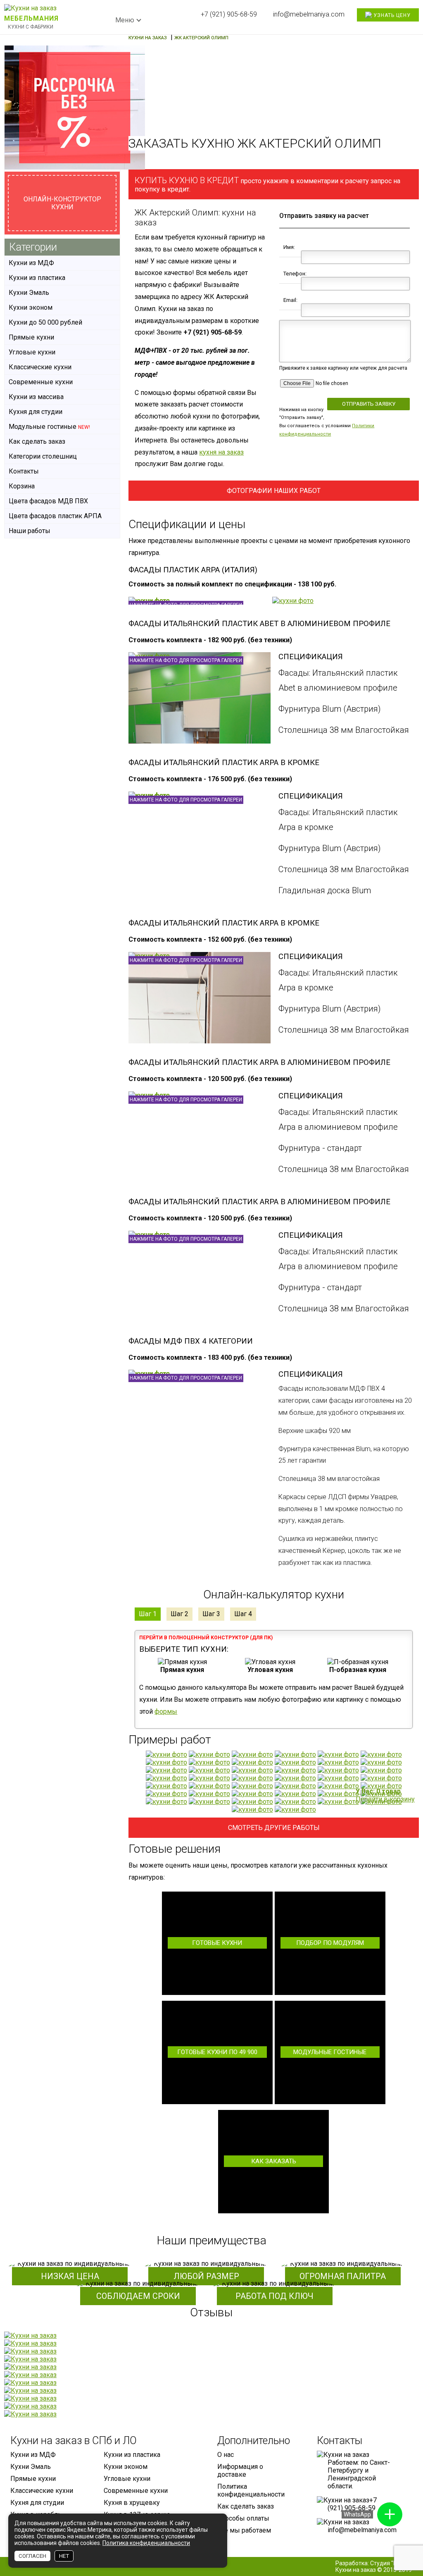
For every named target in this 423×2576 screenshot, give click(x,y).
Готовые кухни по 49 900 (217, 2052)
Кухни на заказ (356, 2570)
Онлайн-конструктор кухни (62, 203)
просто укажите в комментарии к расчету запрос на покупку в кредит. (267, 184)
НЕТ (64, 2556)
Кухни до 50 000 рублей (45, 322)
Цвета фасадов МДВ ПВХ (48, 501)
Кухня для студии (36, 412)
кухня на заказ (221, 452)
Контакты (24, 471)
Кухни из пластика (37, 278)
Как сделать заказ (37, 441)
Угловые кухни (32, 352)
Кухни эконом (31, 307)
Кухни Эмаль (29, 293)
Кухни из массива (36, 397)
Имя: (289, 247)
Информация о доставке (240, 2471)
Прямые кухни (31, 337)
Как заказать (274, 2161)
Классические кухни (40, 367)
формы (166, 1711)
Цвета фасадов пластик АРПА (55, 516)
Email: (290, 300)
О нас (226, 2455)
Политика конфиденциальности (251, 2490)
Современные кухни (41, 382)
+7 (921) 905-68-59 (229, 14)
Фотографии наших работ (274, 491)
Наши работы (30, 531)
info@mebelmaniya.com (309, 14)
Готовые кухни (217, 1943)
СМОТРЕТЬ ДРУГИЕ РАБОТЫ (274, 1828)
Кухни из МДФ (31, 263)
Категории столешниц (43, 456)
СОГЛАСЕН (32, 2556)
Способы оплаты (243, 2518)
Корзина (22, 486)
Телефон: (294, 274)
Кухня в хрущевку (132, 2503)
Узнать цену (391, 15)
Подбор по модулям (330, 1943)
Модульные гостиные (330, 2052)
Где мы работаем (244, 2530)
